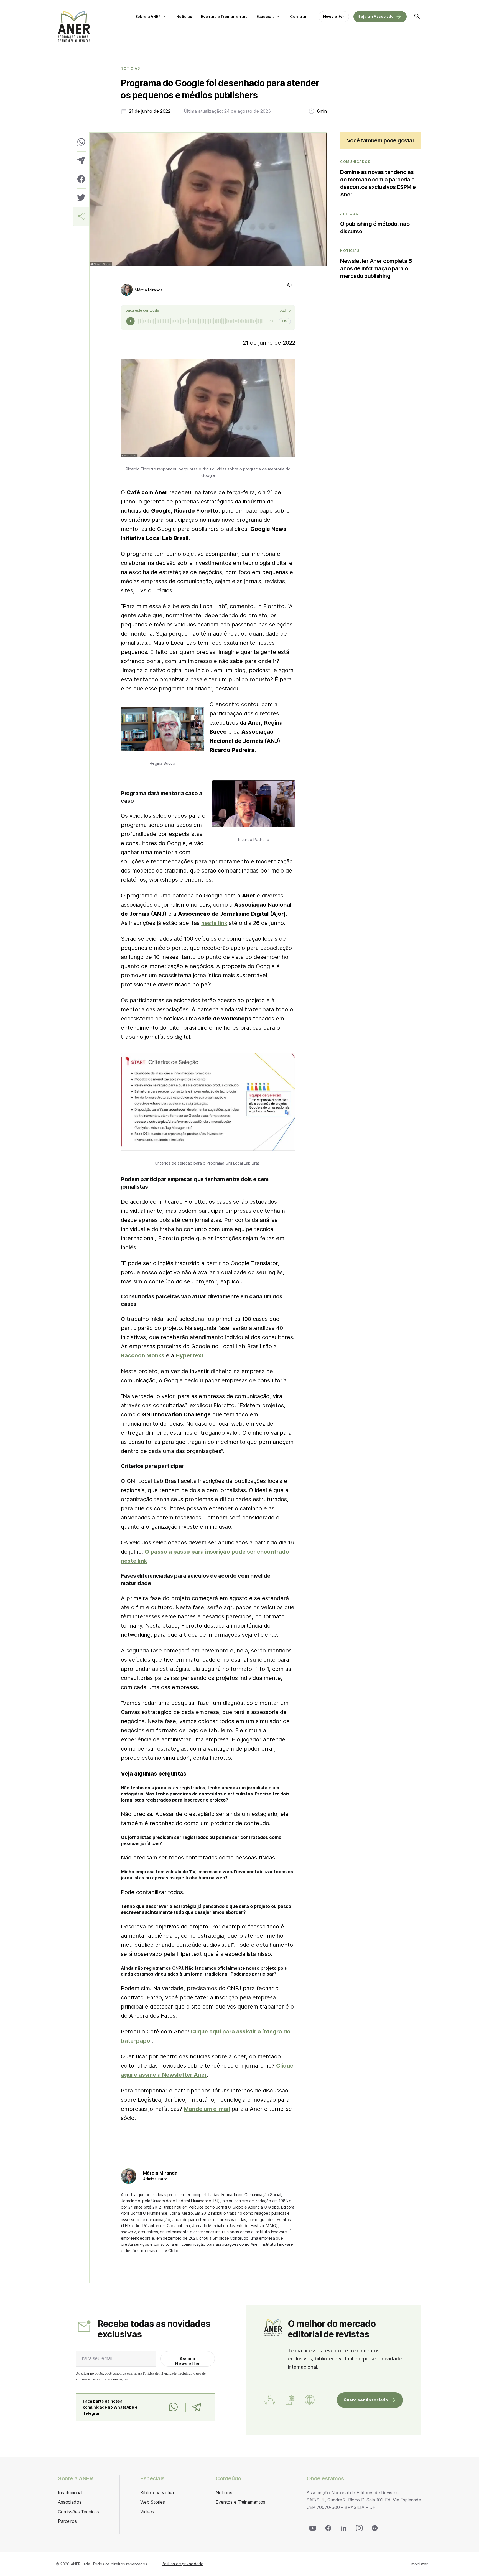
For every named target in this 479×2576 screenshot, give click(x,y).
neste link (214, 923)
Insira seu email (96, 2358)
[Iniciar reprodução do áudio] (131, 321)
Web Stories (152, 2502)
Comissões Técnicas (78, 2512)
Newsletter (334, 16)
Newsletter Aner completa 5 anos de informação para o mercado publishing (376, 268)
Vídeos (147, 2512)
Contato (298, 16)
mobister (420, 2564)
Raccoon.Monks (143, 1355)
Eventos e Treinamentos (224, 16)
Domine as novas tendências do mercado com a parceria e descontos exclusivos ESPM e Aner (378, 183)
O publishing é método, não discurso (375, 228)
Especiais (266, 16)
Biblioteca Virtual (157, 2493)
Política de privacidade (183, 2564)
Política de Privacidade (160, 2373)
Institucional (70, 2493)
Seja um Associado (376, 16)
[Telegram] (197, 2407)
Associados (70, 2502)
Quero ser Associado (366, 2400)
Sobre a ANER (148, 16)
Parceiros (67, 2521)
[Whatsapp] (173, 2407)
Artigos (349, 214)
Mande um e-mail (207, 2109)
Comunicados (355, 162)
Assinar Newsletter (188, 2361)
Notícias (184, 16)
